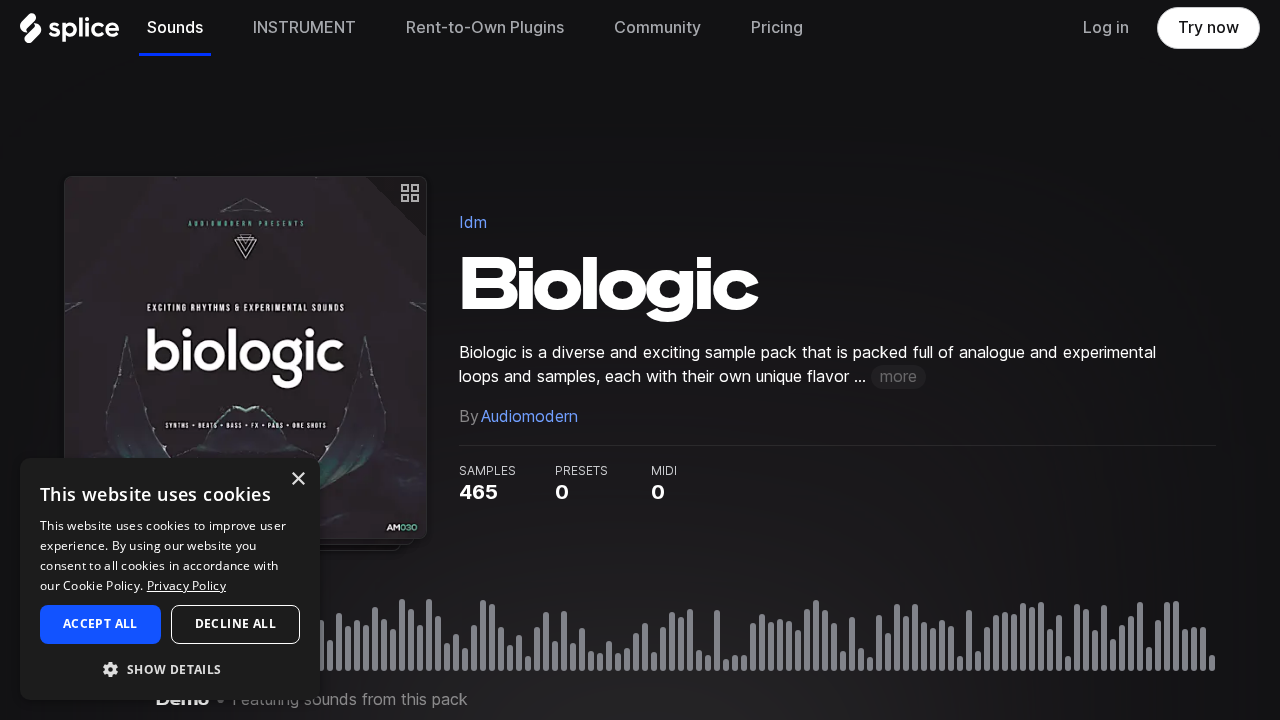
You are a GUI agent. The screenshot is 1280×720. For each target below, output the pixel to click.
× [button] (297, 479)
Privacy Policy (186, 585)
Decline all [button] (235, 623)
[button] (170, 668)
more (898, 376)
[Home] (69, 33)
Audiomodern (529, 416)
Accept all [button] (100, 623)
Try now (1208, 27)
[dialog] (170, 579)
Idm (473, 222)
